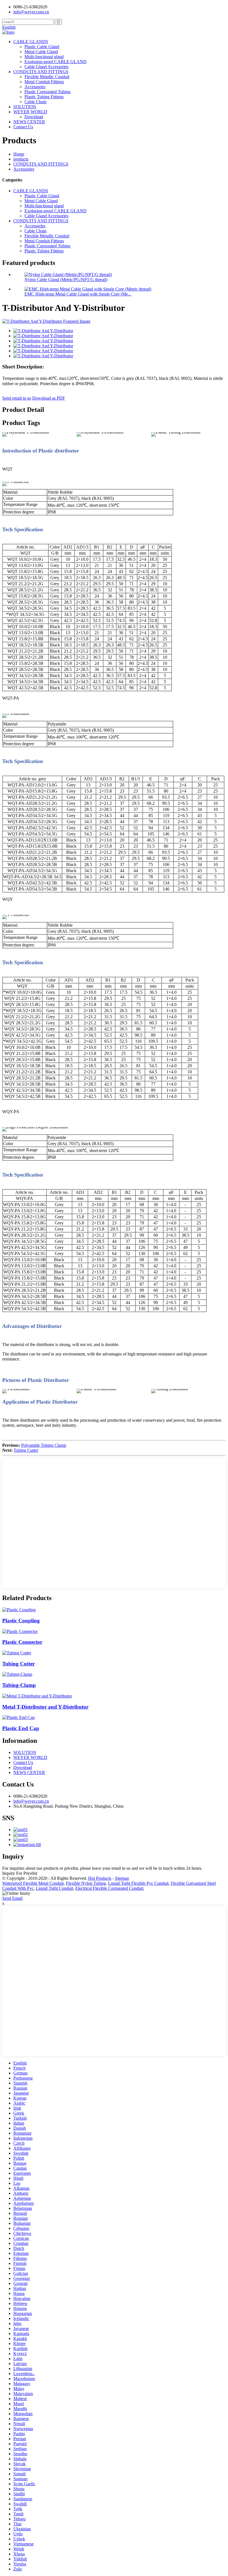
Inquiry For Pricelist (20, 1873)
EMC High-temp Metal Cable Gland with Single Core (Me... (78, 294)
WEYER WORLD (30, 112)
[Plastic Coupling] (19, 1610)
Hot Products (100, 1878)
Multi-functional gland (44, 57)
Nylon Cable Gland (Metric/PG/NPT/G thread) (66, 280)
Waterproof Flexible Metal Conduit (33, 1883)
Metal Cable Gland (41, 52)
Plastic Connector (22, 1642)
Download (34, 117)
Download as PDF (49, 398)
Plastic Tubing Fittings (44, 97)
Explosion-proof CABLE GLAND (55, 62)
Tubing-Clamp (19, 1685)
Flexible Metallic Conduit (47, 77)
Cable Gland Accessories (46, 67)
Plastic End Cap (21, 1728)
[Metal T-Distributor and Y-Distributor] (37, 1696)
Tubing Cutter (26, 1450)
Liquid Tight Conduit (54, 1888)
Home (19, 154)
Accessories (35, 87)
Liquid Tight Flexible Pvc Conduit (138, 1883)
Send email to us (17, 398)
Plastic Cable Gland (42, 47)
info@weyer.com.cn (31, 1801)
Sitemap (122, 1878)
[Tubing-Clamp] (17, 1674)
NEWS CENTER (29, 122)
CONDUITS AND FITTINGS (41, 72)
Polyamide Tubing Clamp (44, 1445)
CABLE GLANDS (31, 42)
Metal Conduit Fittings (44, 82)
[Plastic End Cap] (18, 1717)
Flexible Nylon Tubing (86, 1883)
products (21, 159)
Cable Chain (35, 102)
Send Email (12, 1898)
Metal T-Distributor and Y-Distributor (45, 1707)
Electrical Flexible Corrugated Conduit (109, 1888)
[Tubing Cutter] (17, 1653)
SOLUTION (25, 107)
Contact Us (23, 127)
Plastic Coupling (21, 1621)
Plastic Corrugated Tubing (47, 92)
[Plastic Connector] (20, 1631)
